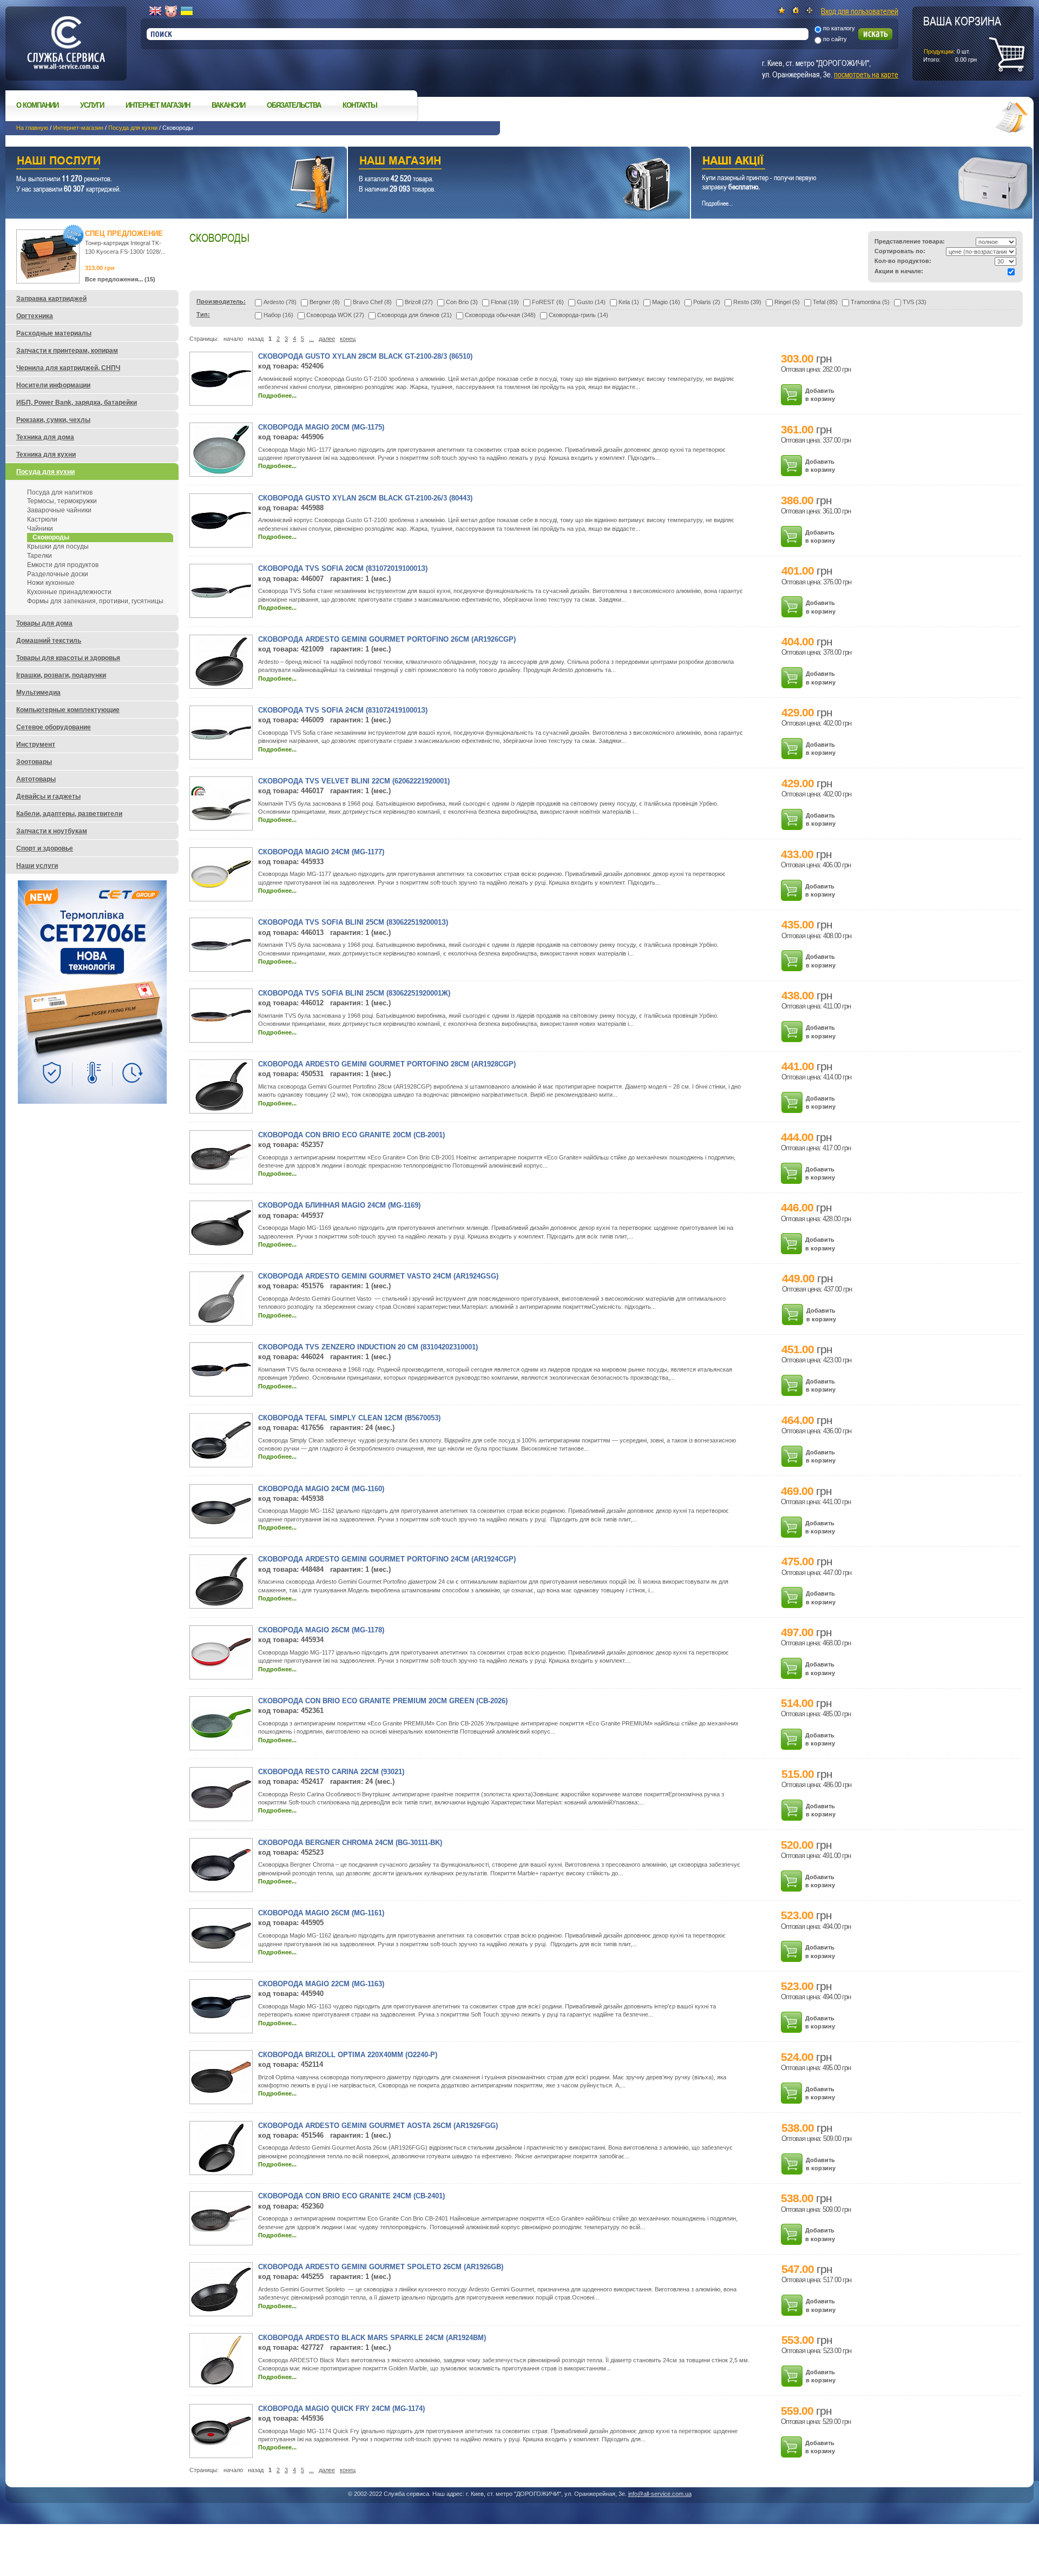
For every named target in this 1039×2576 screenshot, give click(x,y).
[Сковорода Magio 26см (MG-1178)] (221, 1665)
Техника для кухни (46, 454)
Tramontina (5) (870, 302)
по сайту (835, 39)
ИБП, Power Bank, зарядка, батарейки (77, 403)
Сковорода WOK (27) (335, 315)
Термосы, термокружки (62, 501)
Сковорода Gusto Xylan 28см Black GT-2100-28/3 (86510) (365, 356)
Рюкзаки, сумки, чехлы (53, 420)
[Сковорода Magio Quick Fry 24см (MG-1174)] (221, 2443)
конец (348, 339)
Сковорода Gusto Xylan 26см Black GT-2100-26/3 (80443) (365, 498)
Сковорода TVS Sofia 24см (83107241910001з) (343, 710)
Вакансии (228, 105)
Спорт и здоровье (45, 848)
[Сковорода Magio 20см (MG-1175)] (221, 472)
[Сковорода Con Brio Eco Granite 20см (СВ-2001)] (221, 1168)
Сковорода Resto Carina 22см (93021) (331, 1772)
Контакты (360, 105)
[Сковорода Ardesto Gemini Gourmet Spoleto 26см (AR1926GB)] (221, 2309)
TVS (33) (915, 302)
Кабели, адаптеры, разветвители (69, 814)
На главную (32, 128)
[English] (155, 11)
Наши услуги (163, 162)
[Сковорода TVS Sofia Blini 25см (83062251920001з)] (221, 948)
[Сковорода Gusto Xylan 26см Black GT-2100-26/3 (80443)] (221, 527)
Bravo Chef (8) (372, 302)
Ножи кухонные (51, 583)
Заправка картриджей (51, 299)
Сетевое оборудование (54, 727)
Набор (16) (278, 315)
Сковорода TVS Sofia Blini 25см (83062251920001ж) (354, 993)
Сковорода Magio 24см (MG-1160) (321, 1489)
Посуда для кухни (133, 128)
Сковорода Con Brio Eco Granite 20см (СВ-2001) (351, 1135)
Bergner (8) (325, 302)
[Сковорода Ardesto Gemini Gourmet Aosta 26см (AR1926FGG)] (221, 2170)
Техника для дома (45, 437)
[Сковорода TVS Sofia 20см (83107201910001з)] (221, 596)
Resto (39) (747, 302)
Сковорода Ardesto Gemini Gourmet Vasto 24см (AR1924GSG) (378, 1276)
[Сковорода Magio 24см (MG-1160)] (221, 1522)
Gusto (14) (591, 302)
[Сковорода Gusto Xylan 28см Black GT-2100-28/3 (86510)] (221, 385)
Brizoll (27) (419, 302)
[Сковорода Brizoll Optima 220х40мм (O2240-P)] (221, 2091)
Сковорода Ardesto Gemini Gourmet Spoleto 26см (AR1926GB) (381, 2267)
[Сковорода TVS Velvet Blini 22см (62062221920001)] (221, 819)
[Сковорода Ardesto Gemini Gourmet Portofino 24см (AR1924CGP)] (221, 1604)
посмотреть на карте (866, 74)
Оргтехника (35, 316)
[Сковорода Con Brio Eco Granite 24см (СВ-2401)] (221, 2230)
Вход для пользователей (860, 11)
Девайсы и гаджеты (48, 796)
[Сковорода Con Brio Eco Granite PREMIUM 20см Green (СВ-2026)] (221, 1736)
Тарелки (40, 556)
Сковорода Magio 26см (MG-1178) (321, 1630)
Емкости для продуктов (63, 565)
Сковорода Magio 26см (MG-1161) (321, 1913)
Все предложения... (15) (120, 279)
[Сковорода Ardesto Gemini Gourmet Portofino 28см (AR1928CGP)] (221, 1109)
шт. (962, 38)
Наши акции (847, 162)
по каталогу (839, 28)
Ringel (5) (787, 302)
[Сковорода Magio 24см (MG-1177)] (221, 886)
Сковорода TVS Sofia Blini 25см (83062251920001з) (353, 922)
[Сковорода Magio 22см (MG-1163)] (221, 2016)
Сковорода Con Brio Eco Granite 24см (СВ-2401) (351, 2196)
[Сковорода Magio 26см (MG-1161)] (221, 1947)
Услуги (92, 105)
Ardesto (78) (280, 302)
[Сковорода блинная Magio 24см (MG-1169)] (221, 1243)
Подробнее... (277, 396)
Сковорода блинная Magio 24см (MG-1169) (339, 1205)
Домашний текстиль (49, 641)
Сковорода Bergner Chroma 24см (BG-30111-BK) (350, 1843)
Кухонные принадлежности (69, 592)
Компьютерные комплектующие (68, 710)
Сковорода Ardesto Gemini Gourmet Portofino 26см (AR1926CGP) (387, 639)
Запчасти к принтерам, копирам (67, 351)
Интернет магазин (158, 105)
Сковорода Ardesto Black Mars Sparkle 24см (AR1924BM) (372, 2338)
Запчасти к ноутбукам (52, 831)
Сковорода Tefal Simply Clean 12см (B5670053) (349, 1418)
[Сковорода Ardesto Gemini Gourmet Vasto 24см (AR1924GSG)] (221, 1321)
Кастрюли (42, 519)
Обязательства (294, 105)
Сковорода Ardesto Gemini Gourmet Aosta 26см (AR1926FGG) (378, 2126)
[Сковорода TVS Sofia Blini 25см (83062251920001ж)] (221, 1019)
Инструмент (36, 745)
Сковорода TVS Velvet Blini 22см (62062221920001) (354, 781)
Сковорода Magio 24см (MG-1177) (321, 852)
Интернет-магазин (78, 128)
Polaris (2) (707, 302)
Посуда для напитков (60, 492)
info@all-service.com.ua (660, 2494)
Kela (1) (629, 302)
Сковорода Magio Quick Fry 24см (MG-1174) (341, 2409)
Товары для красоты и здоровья (68, 658)
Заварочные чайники (59, 510)
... (311, 339)
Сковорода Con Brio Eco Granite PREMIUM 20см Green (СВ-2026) (383, 1701)
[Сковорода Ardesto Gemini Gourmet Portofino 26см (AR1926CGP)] (221, 684)
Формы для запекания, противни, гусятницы (95, 601)
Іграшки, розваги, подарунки (61, 675)
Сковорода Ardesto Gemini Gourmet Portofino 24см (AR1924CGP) (387, 1559)
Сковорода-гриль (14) (578, 315)
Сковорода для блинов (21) (415, 315)
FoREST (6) (548, 302)
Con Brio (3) (462, 302)
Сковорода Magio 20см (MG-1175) (321, 427)
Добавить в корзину (820, 395)
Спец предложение (124, 233)
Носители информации (53, 385)
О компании (37, 105)
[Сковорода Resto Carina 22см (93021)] (221, 1806)
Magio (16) (666, 302)
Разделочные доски (58, 574)
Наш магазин (500, 162)
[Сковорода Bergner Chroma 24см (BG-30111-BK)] (221, 1879)
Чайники (40, 529)
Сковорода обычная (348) (500, 315)
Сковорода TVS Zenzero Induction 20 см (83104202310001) (368, 1347)
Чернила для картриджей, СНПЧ (68, 368)
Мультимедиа (38, 693)
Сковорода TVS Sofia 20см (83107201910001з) (343, 568)
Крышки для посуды (58, 546)
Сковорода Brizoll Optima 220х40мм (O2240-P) (348, 2055)
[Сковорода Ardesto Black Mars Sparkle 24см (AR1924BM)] (221, 2382)
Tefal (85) (825, 302)
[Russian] (171, 11)
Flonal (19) (505, 302)
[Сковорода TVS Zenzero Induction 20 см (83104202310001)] (221, 1374)
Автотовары (36, 779)
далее (327, 339)
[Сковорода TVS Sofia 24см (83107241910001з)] (221, 737)
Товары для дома (44, 623)
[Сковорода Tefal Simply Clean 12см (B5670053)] (221, 1457)
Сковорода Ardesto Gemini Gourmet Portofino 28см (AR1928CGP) (387, 1064)
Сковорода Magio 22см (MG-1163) (321, 1984)
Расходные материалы (54, 333)
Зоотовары (34, 762)
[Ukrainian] (187, 11)
